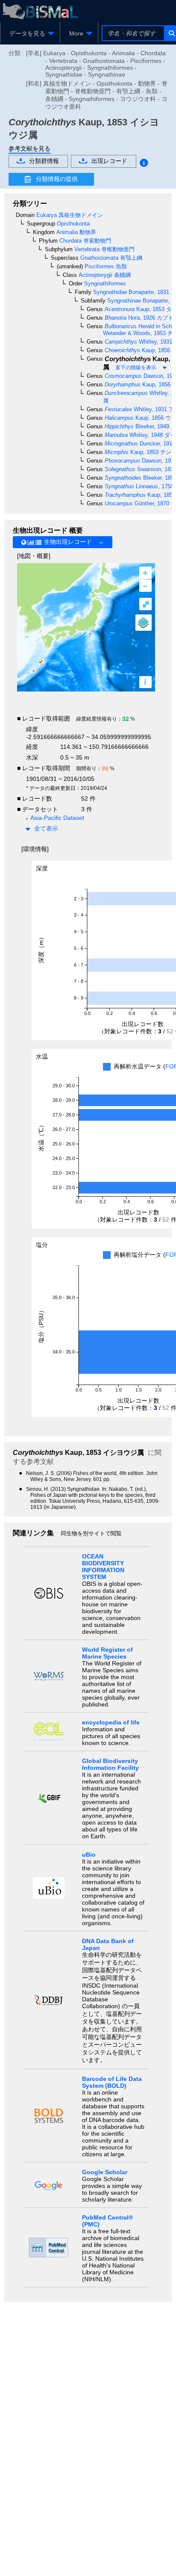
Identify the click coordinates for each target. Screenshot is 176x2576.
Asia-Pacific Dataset (57, 818)
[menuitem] (30, 33)
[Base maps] (144, 623)
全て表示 (46, 828)
